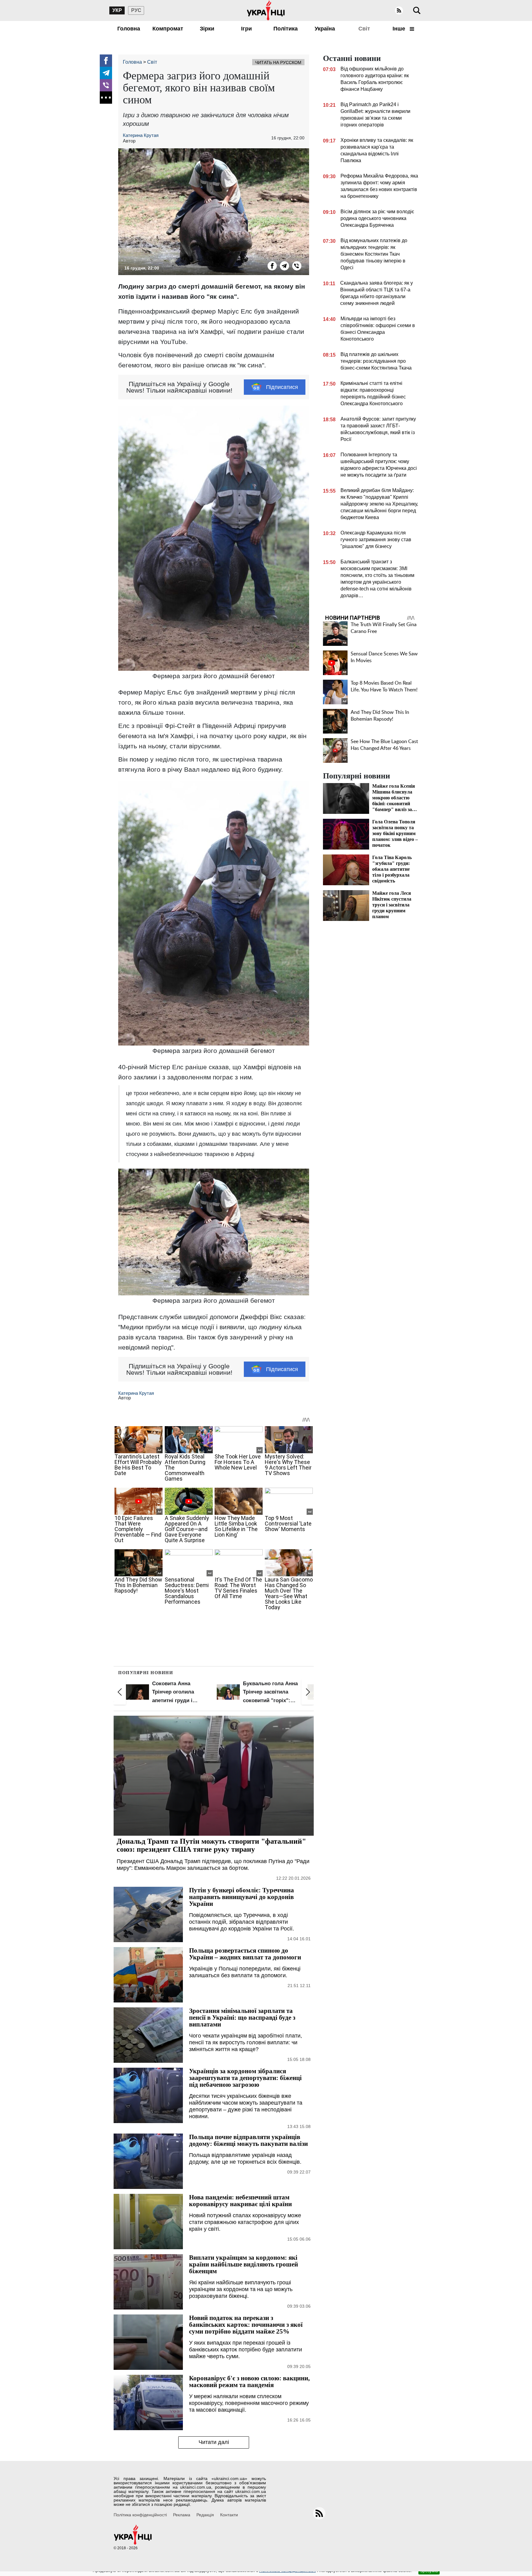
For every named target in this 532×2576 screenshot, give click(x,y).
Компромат (168, 29)
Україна (325, 29)
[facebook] (106, 61)
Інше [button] (400, 29)
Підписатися (282, 387)
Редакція (205, 2515)
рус (136, 10)
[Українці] (266, 10)
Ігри (246, 29)
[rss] (399, 10)
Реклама (182, 2515)
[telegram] (106, 73)
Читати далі (214, 2442)
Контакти (229, 2515)
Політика (286, 29)
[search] (417, 10)
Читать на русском (278, 62)
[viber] (106, 85)
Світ (364, 29)
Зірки (207, 29)
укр (117, 10)
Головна (129, 29)
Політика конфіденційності (140, 2515)
